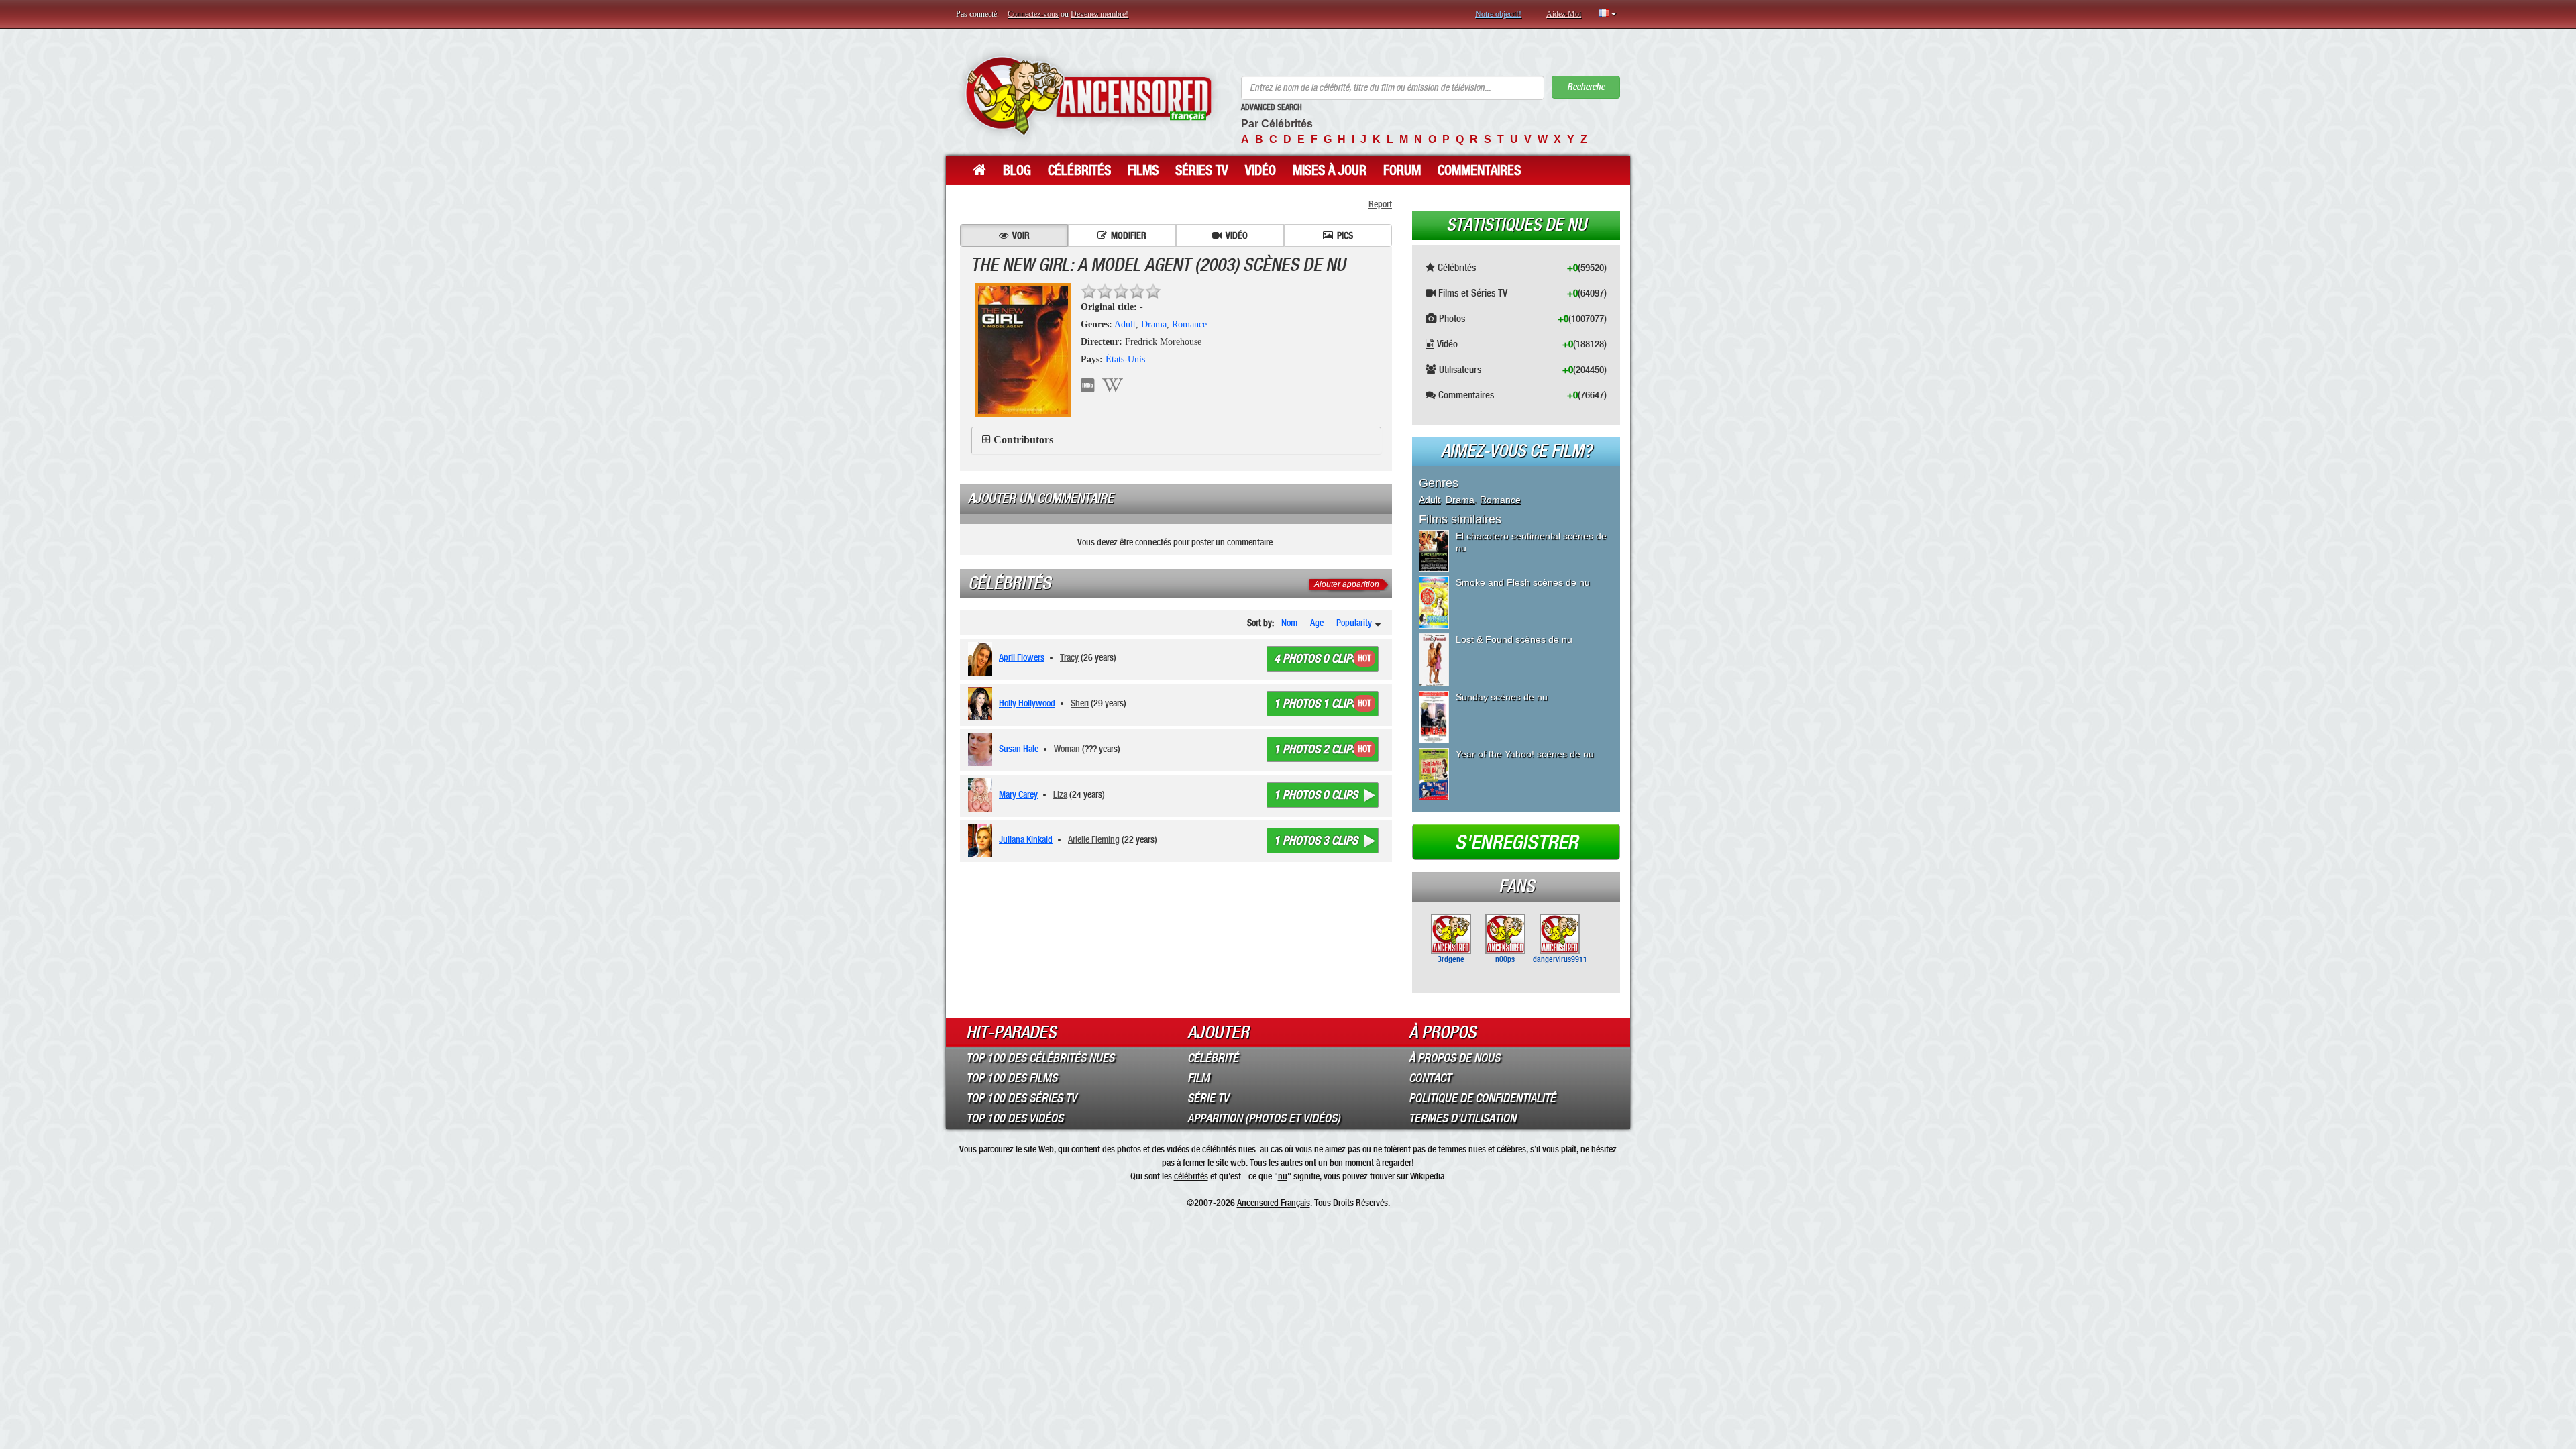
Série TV (1208, 1098)
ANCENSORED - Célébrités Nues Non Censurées (1088, 96)
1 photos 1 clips (1316, 704)
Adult (1125, 324)
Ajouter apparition (1347, 584)
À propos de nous (1454, 1058)
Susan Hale (1019, 749)
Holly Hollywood (1027, 703)
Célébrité (1213, 1058)
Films (1143, 170)
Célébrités (1079, 170)
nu (1283, 1176)
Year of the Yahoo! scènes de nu (1525, 754)
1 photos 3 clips (1316, 841)
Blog (1017, 170)
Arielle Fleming (1094, 839)
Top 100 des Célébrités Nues (1040, 1058)
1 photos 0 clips (1316, 795)
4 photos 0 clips (1316, 659)
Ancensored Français (1274, 1203)
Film (1198, 1078)
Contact (1430, 1078)
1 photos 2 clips (1316, 749)
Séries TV (1202, 170)
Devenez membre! (1099, 14)
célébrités (1191, 1176)
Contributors (1023, 440)
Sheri (1080, 703)
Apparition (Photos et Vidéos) (1264, 1118)
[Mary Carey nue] (982, 795)
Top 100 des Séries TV (1021, 1098)
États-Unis (1125, 359)
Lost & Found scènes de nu (1514, 639)
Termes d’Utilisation (1462, 1118)
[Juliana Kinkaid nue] (982, 841)
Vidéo (1260, 170)
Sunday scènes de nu (1502, 697)
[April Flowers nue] (982, 659)
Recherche (1586, 87)
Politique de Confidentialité (1482, 1098)
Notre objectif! (1498, 14)
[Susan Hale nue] (982, 749)
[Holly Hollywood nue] (982, 704)
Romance (1189, 324)
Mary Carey (1018, 794)
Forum (1402, 170)
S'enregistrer (1516, 843)
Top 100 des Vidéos (1015, 1118)
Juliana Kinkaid (1026, 839)
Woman (1067, 749)
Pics (1345, 235)
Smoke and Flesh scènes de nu (1523, 582)
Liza (1060, 794)
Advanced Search (1272, 107)
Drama (1154, 324)
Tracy (1069, 657)
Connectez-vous (1033, 14)
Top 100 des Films (1012, 1078)
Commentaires (1479, 170)
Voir (1021, 235)
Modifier (1129, 235)
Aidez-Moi (1564, 14)
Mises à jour (1330, 170)
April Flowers (1022, 657)
